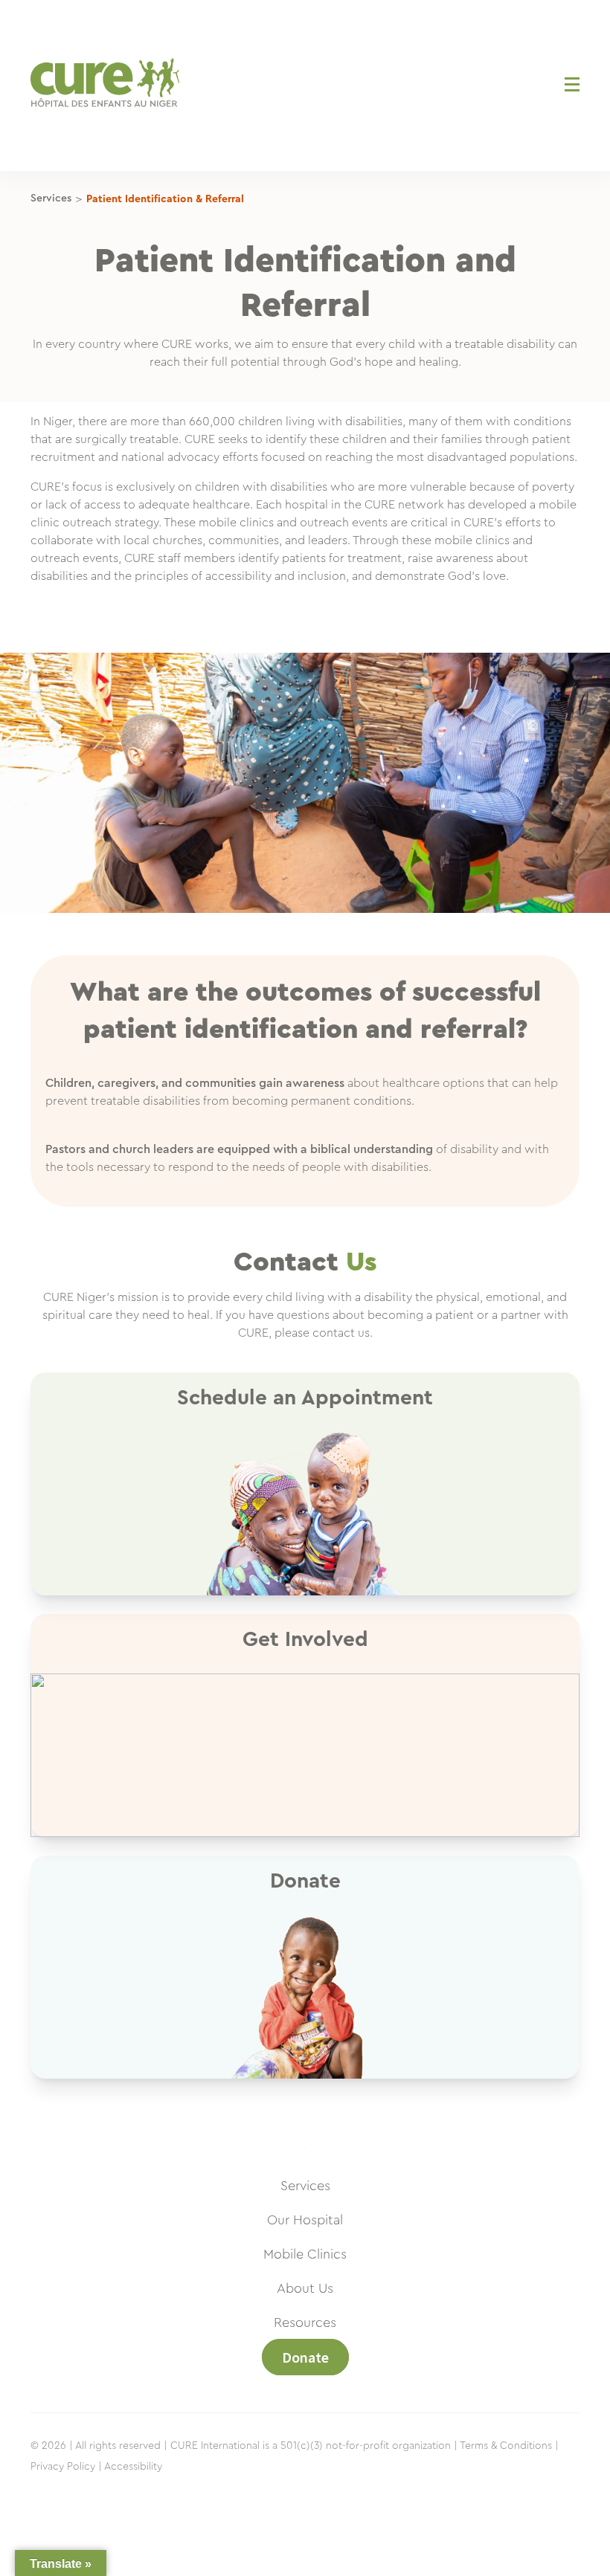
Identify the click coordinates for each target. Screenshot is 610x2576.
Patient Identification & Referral (165, 199)
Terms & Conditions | (509, 2446)
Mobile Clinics (305, 2254)
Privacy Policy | (66, 2467)
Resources (305, 2322)
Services (51, 198)
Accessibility (133, 2467)
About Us (305, 2288)
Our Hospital (305, 2220)
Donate (305, 2357)
